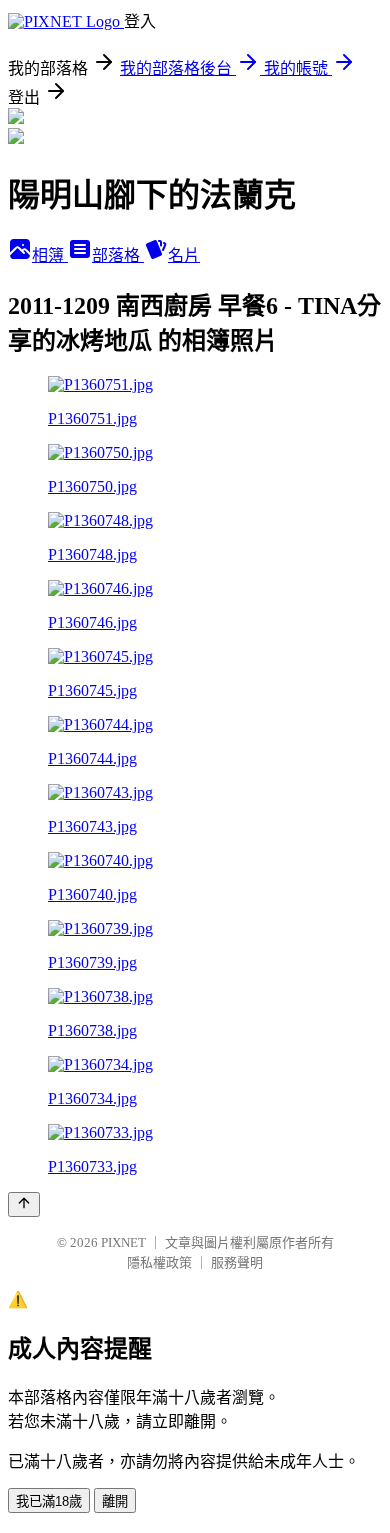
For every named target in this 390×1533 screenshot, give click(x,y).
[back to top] (24, 1204)
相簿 (50, 255)
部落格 (118, 255)
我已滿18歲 (49, 1501)
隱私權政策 (159, 1262)
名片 (184, 255)
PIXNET (123, 1242)
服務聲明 (237, 1262)
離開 (115, 1501)
